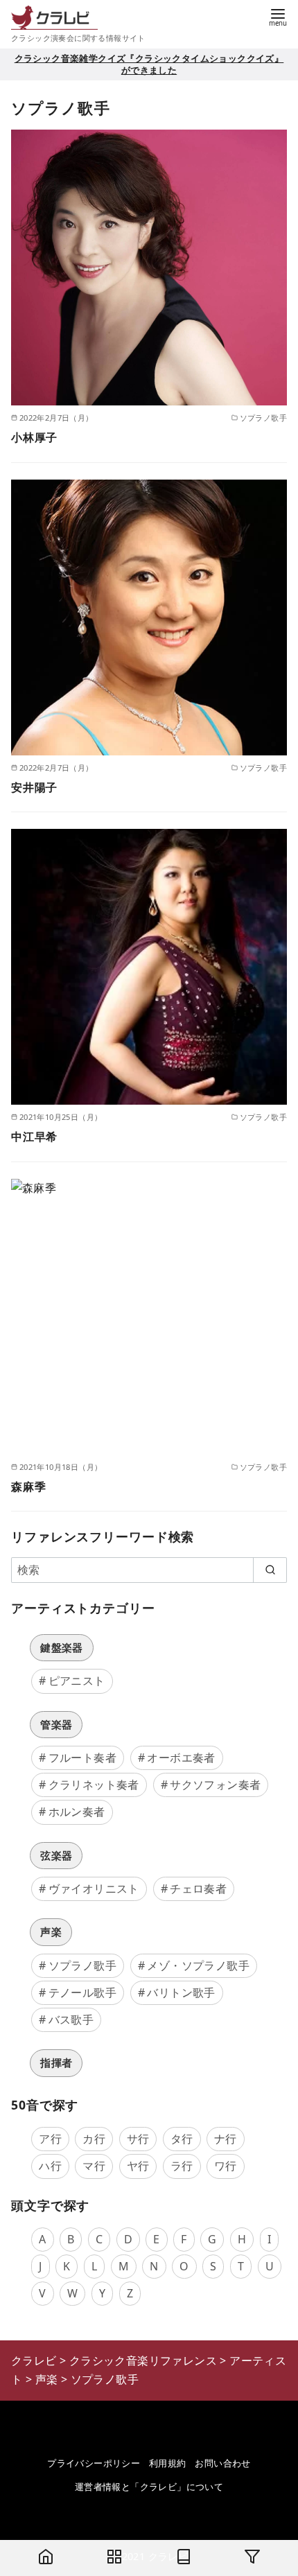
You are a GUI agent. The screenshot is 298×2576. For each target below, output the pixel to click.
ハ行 (50, 2166)
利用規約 (168, 2463)
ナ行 (226, 2139)
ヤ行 (138, 2166)
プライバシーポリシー (94, 2463)
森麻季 (28, 1487)
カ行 (94, 2139)
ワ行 (226, 2166)
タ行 (182, 2139)
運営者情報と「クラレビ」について (149, 2487)
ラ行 (182, 2166)
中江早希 (34, 1137)
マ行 (94, 2166)
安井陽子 (34, 787)
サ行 (138, 2139)
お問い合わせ (222, 2463)
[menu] (278, 16)
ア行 (50, 2139)
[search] (270, 1570)
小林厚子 (34, 437)
